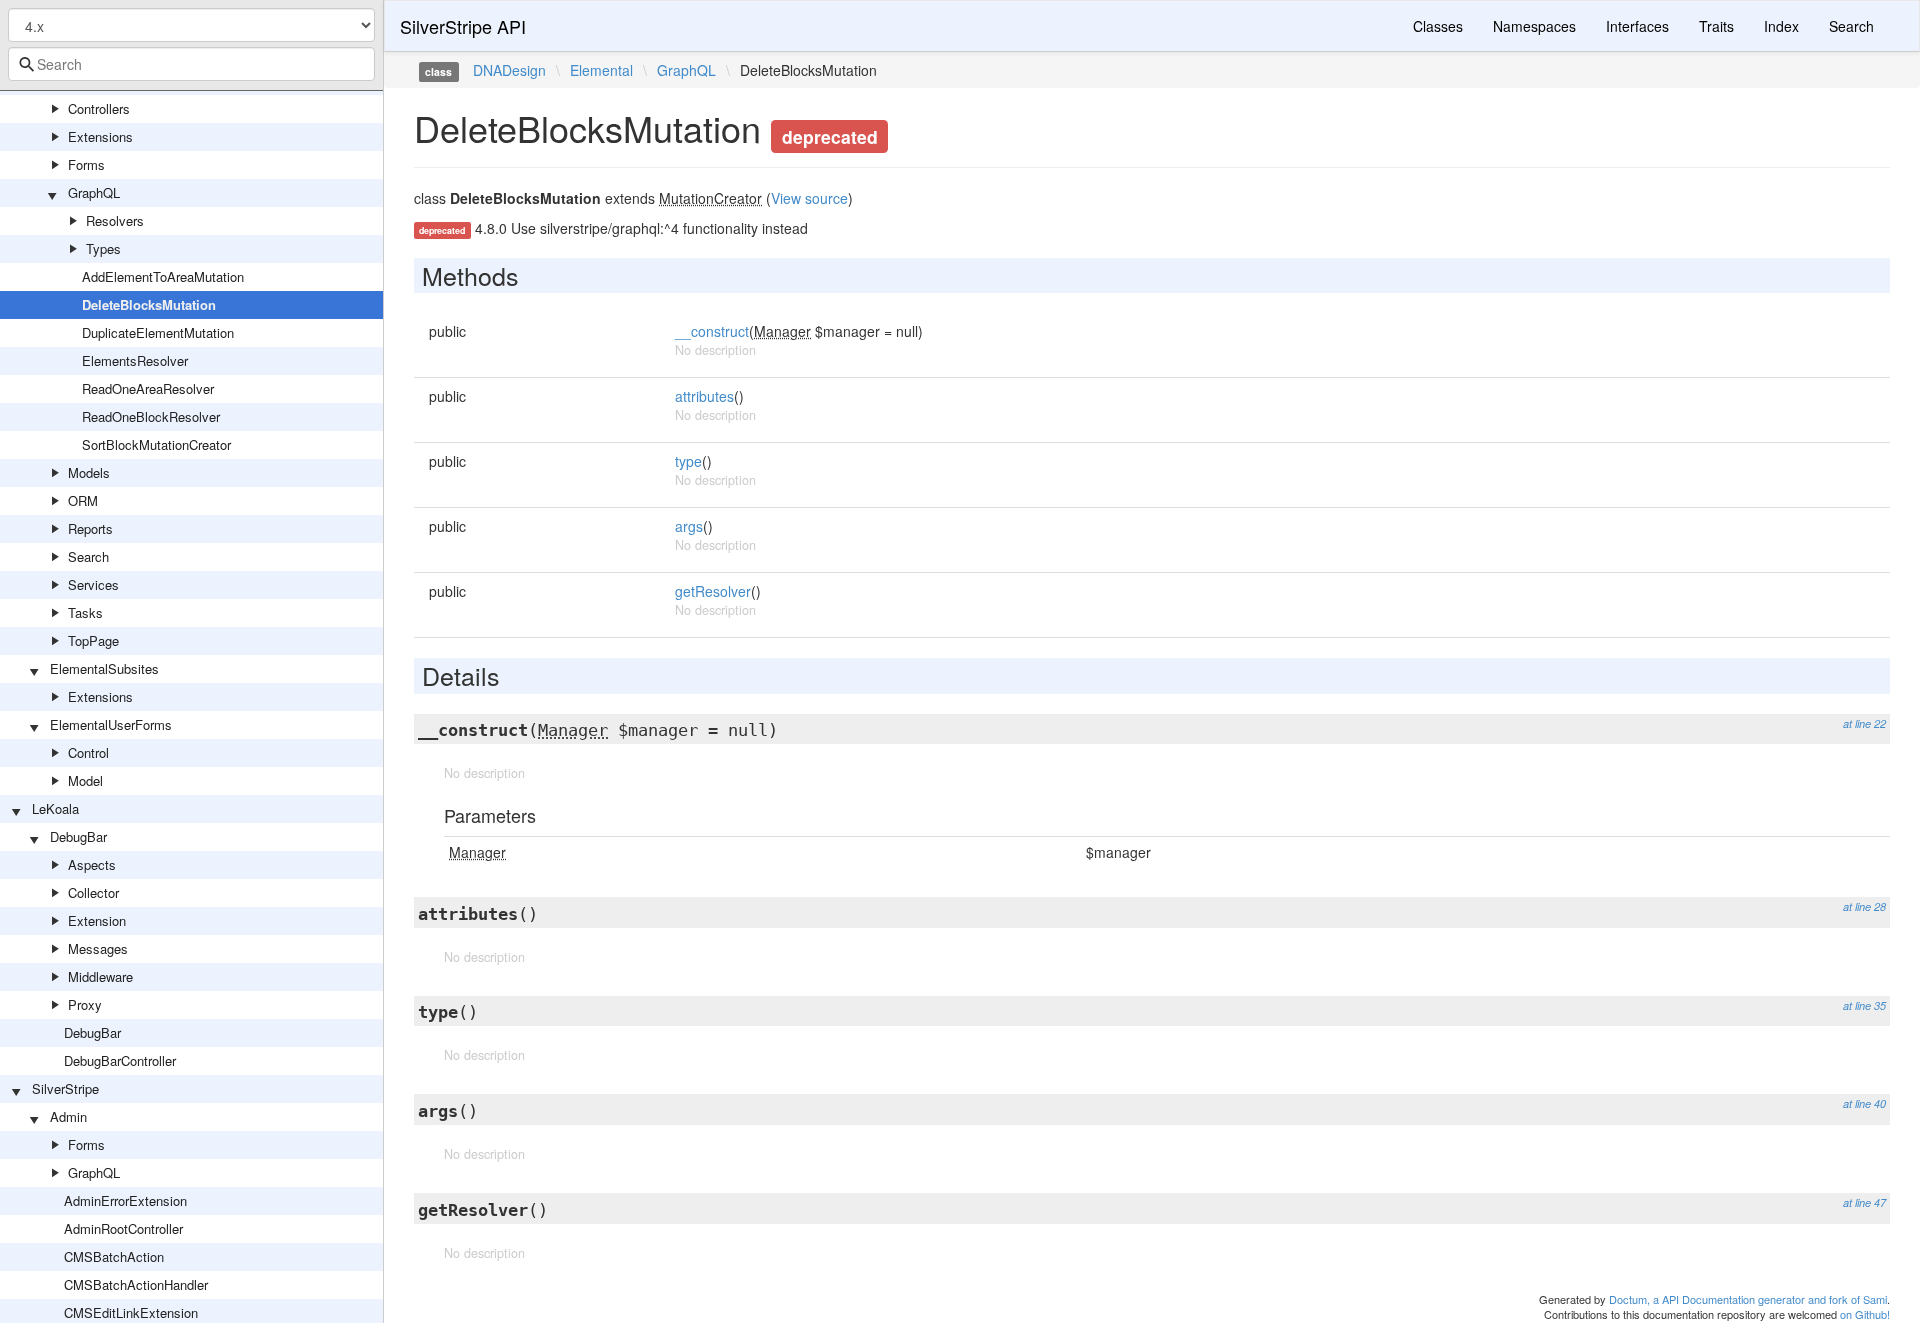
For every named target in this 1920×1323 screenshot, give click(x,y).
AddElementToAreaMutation (163, 276)
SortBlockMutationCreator (156, 444)
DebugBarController (120, 1060)
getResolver (713, 591)
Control (88, 752)
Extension (97, 920)
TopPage (93, 640)
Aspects (92, 864)
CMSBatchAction (114, 1256)
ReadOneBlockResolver (151, 416)
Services (93, 584)
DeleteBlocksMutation (149, 304)
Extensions (100, 136)
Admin (68, 1116)
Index (1781, 26)
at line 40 (1864, 1103)
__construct (712, 331)
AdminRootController (123, 1228)
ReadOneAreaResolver (148, 388)
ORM (83, 500)
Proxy (85, 1004)
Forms (86, 164)
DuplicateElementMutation (158, 332)
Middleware (100, 976)
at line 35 (1864, 1005)
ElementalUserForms (111, 724)
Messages (98, 948)
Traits (1716, 26)
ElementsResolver (135, 360)
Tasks (85, 612)
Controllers (99, 108)
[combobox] (191, 64)
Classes (1438, 26)
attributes (704, 396)
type (688, 461)
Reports (90, 528)
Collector (93, 892)
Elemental (601, 70)
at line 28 (1864, 906)
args (689, 526)
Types (103, 248)
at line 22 (1864, 723)
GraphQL (94, 192)
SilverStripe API (463, 26)
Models (89, 472)
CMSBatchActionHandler (136, 1284)
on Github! (1865, 1314)
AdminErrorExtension (125, 1200)
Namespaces (1534, 26)
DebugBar (78, 836)
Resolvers (115, 220)
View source (809, 198)
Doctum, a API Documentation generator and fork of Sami (1748, 1299)
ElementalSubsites (104, 668)
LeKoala (55, 808)
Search (88, 556)
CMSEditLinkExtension (131, 1312)
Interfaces (1637, 26)
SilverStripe (65, 1088)
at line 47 (1864, 1202)
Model (85, 780)
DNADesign (509, 70)
